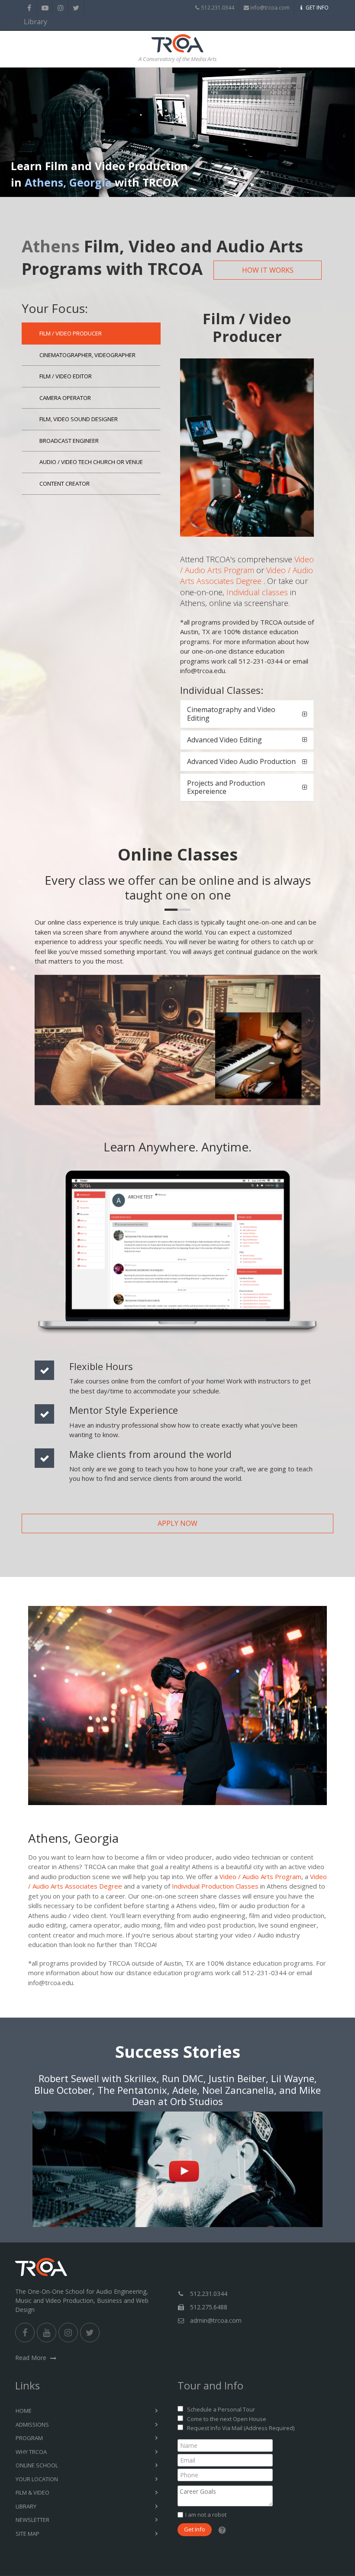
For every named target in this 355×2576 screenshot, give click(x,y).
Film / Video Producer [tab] (71, 333)
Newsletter (32, 2520)
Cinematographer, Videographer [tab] (87, 355)
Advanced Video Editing (224, 740)
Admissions (32, 2424)
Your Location (37, 2479)
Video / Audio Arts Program (247, 565)
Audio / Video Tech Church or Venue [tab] (91, 462)
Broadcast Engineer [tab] (69, 441)
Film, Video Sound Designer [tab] (79, 419)
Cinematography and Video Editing (231, 714)
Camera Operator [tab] (65, 398)
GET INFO (317, 8)
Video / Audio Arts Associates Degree (247, 575)
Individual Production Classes (215, 1886)
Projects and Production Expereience (226, 787)
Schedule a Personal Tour (221, 2409)
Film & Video (32, 2492)
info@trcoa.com (270, 8)
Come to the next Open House (227, 2419)
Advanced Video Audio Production (241, 761)
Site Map (27, 2534)
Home (24, 2411)
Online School (37, 2465)
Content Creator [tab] (65, 484)
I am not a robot (206, 2515)
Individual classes (257, 592)
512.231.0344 (218, 8)
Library (29, 22)
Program (29, 2438)
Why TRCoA (31, 2452)
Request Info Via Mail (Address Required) (241, 2428)
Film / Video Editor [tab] (66, 376)
